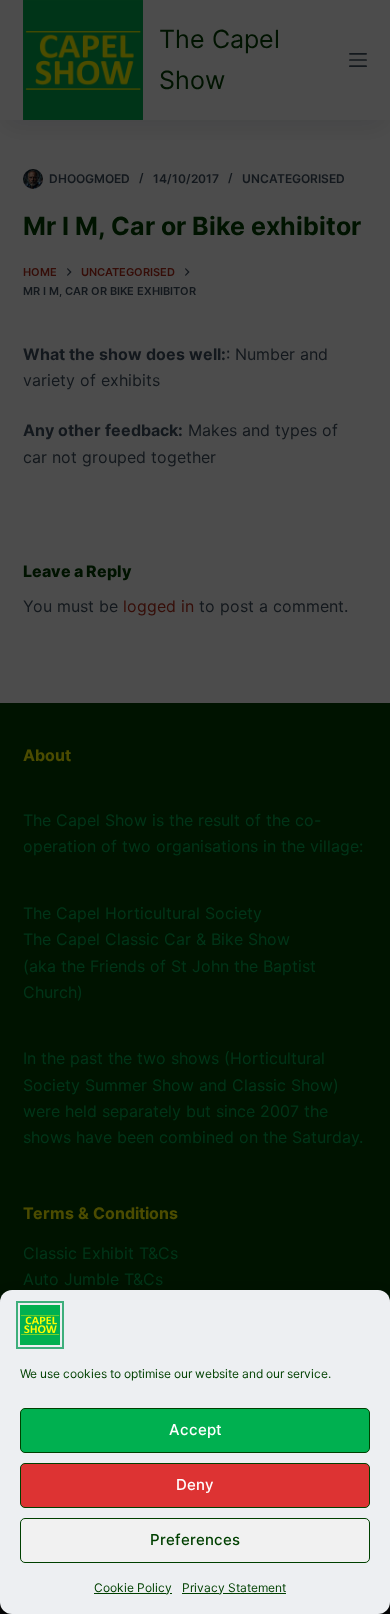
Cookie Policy (133, 1587)
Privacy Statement (234, 1587)
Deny (195, 1484)
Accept (195, 1429)
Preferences (195, 1539)
